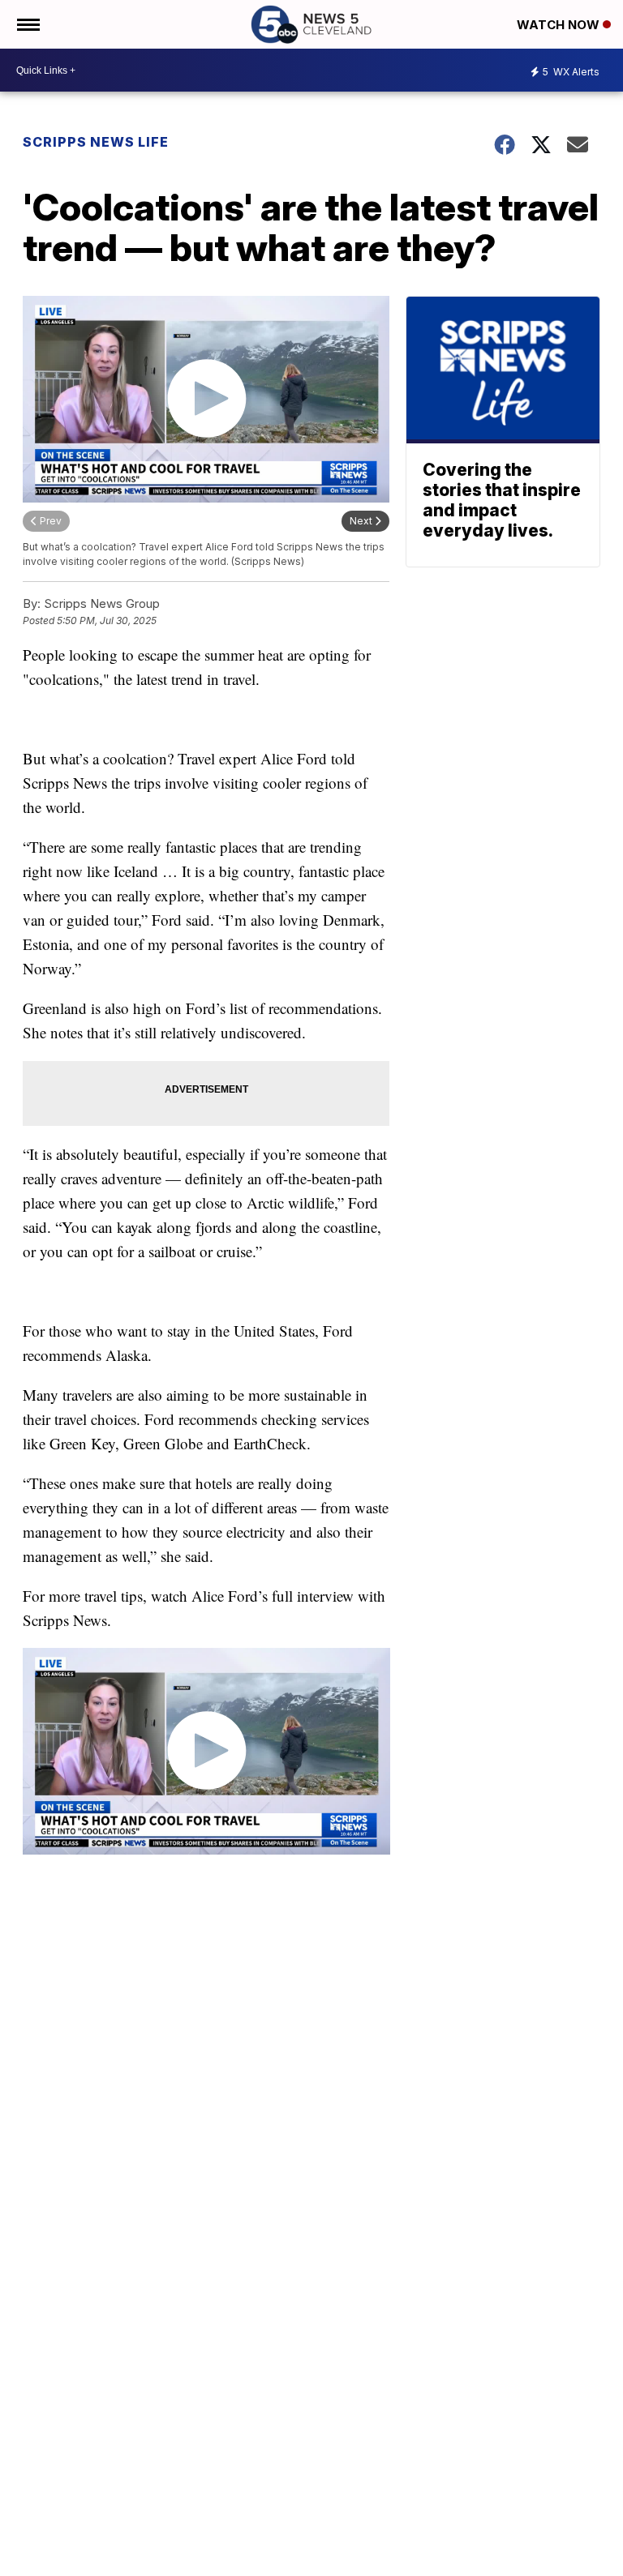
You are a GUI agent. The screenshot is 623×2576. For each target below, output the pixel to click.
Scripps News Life (96, 142)
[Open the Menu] (27, 24)
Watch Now (560, 25)
